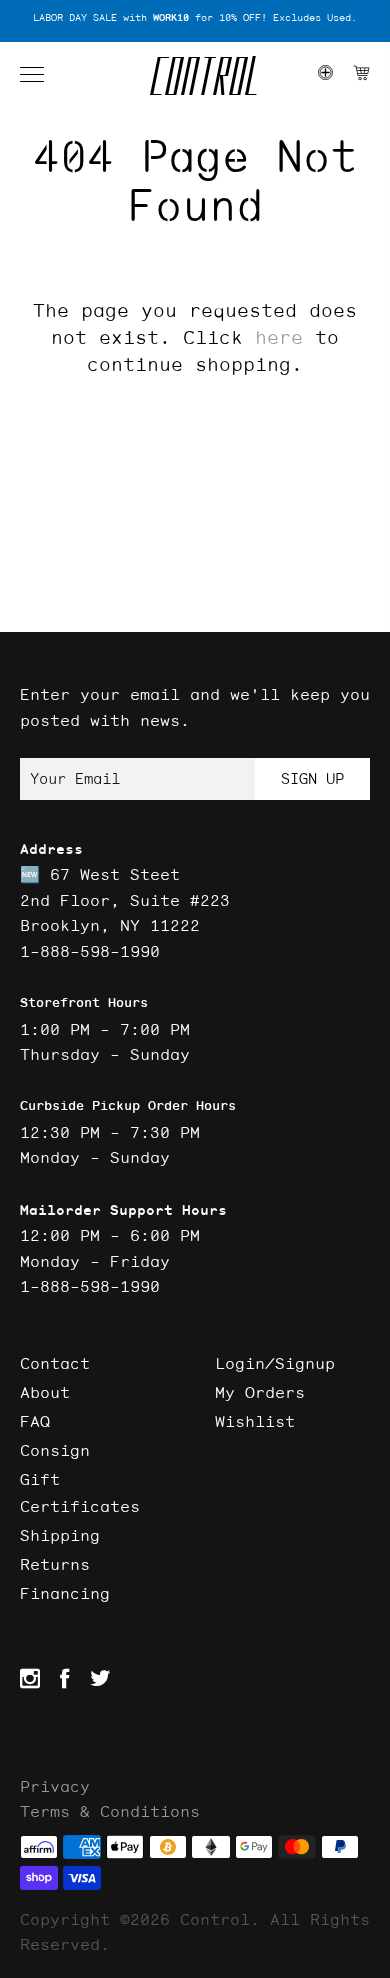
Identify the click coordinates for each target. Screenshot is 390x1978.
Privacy (55, 1786)
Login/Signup (275, 1363)
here (279, 337)
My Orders (260, 1392)
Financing (65, 1593)
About (45, 1392)
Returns (55, 1564)
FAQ (35, 1421)
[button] (42, 75)
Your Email (75, 778)
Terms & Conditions (110, 1811)
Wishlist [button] (255, 1421)
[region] (195, 18)
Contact (55, 1363)
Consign (55, 1450)
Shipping (60, 1535)
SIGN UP (312, 778)
